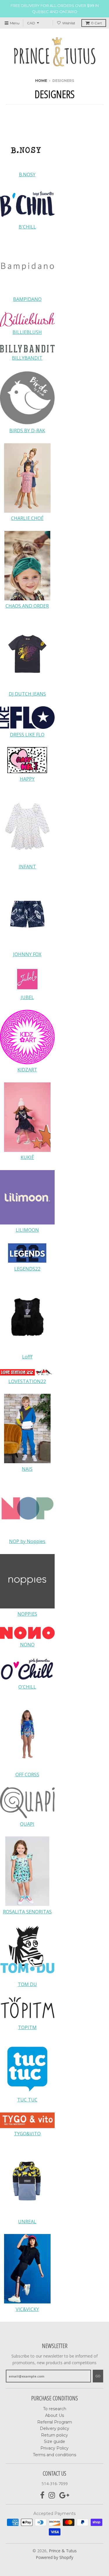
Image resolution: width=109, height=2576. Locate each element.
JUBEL (27, 997)
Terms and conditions (54, 2455)
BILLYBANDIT (27, 358)
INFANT (27, 867)
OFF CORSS (27, 1775)
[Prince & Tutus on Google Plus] (64, 2495)
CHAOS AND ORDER (27, 606)
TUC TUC (27, 2100)
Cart (97, 23)
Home (41, 81)
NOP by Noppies (27, 1541)
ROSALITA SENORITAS (27, 1912)
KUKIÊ (27, 1157)
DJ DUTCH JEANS (27, 694)
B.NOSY (27, 174)
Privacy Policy (54, 2448)
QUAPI (27, 1824)
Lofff (27, 1357)
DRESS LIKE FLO (27, 735)
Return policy (54, 2435)
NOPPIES (27, 1614)
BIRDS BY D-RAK (27, 431)
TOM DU (27, 1984)
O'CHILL (27, 1687)
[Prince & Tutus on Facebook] (42, 2495)
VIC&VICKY (27, 2309)
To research (55, 2409)
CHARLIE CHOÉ (27, 518)
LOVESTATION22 (27, 1381)
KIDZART (27, 1070)
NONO (27, 1645)
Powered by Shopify (54, 2557)
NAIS (27, 1469)
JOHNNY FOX (27, 954)
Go (98, 2376)
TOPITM (27, 2027)
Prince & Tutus (63, 2551)
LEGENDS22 (27, 1269)
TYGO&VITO (27, 2134)
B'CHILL (27, 227)
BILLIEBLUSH (27, 332)
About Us (54, 2415)
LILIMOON (27, 1230)
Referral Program (55, 2422)
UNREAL (27, 2222)
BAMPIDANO (27, 299)
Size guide (54, 2441)
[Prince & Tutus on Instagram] (52, 2495)
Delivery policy (54, 2428)
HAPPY (27, 779)
